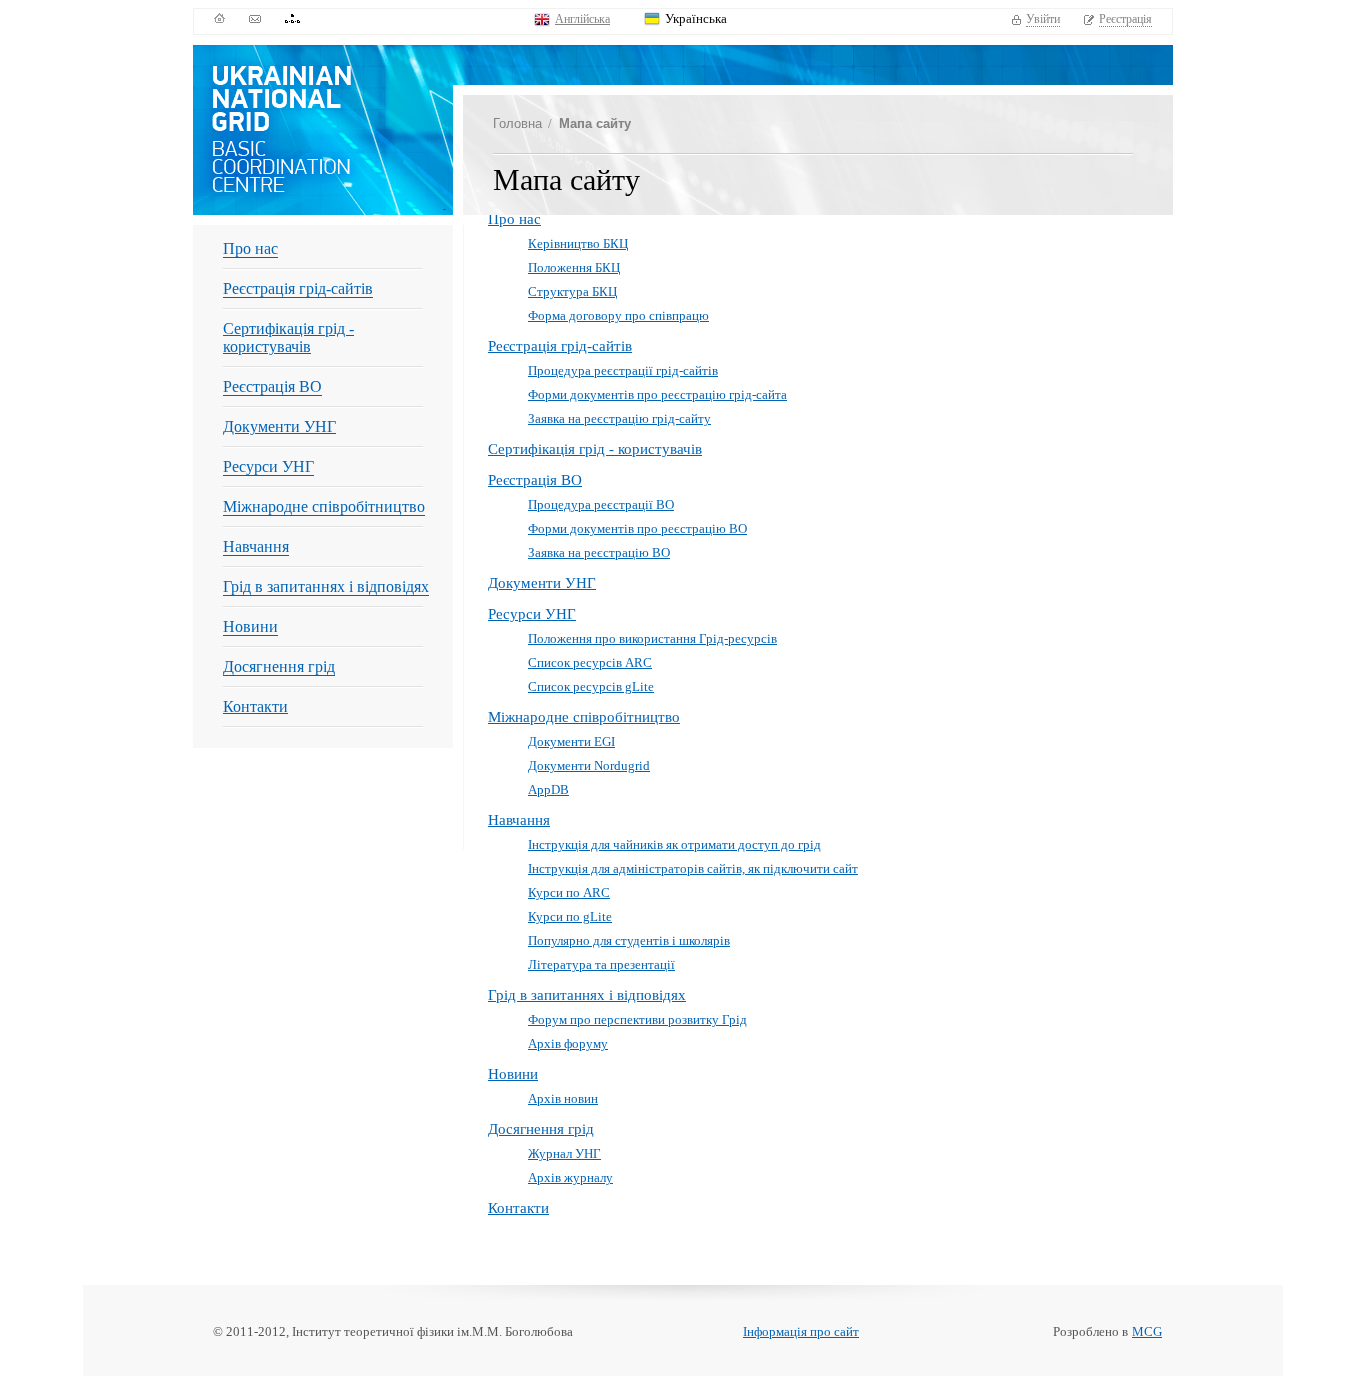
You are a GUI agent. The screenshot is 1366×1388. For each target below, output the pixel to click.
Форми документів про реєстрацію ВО (637, 528)
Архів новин (563, 1098)
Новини (250, 626)
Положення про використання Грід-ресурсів (652, 638)
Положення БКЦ (574, 267)
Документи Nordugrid (589, 765)
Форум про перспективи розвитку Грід (637, 1019)
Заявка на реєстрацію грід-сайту (619, 418)
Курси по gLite (570, 916)
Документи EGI (571, 741)
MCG (1147, 1331)
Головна (517, 123)
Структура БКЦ (572, 291)
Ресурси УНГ (268, 466)
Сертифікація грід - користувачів (288, 337)
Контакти (255, 706)
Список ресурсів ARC (590, 662)
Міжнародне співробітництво (324, 506)
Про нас (250, 248)
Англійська (582, 19)
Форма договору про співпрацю (618, 315)
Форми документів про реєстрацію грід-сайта (657, 394)
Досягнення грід (279, 666)
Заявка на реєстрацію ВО (599, 552)
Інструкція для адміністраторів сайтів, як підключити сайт (693, 868)
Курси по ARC (569, 892)
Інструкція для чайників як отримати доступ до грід (674, 844)
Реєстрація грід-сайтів (298, 288)
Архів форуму (568, 1043)
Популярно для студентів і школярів (629, 940)
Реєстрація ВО (272, 386)
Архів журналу (570, 1177)
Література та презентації (601, 964)
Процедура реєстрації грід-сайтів (623, 370)
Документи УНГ (279, 426)
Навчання (256, 546)
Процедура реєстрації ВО (601, 504)
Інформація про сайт (801, 1331)
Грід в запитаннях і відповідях (326, 586)
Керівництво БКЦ (578, 243)
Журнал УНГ (564, 1153)
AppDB (548, 789)
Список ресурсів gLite (591, 686)
